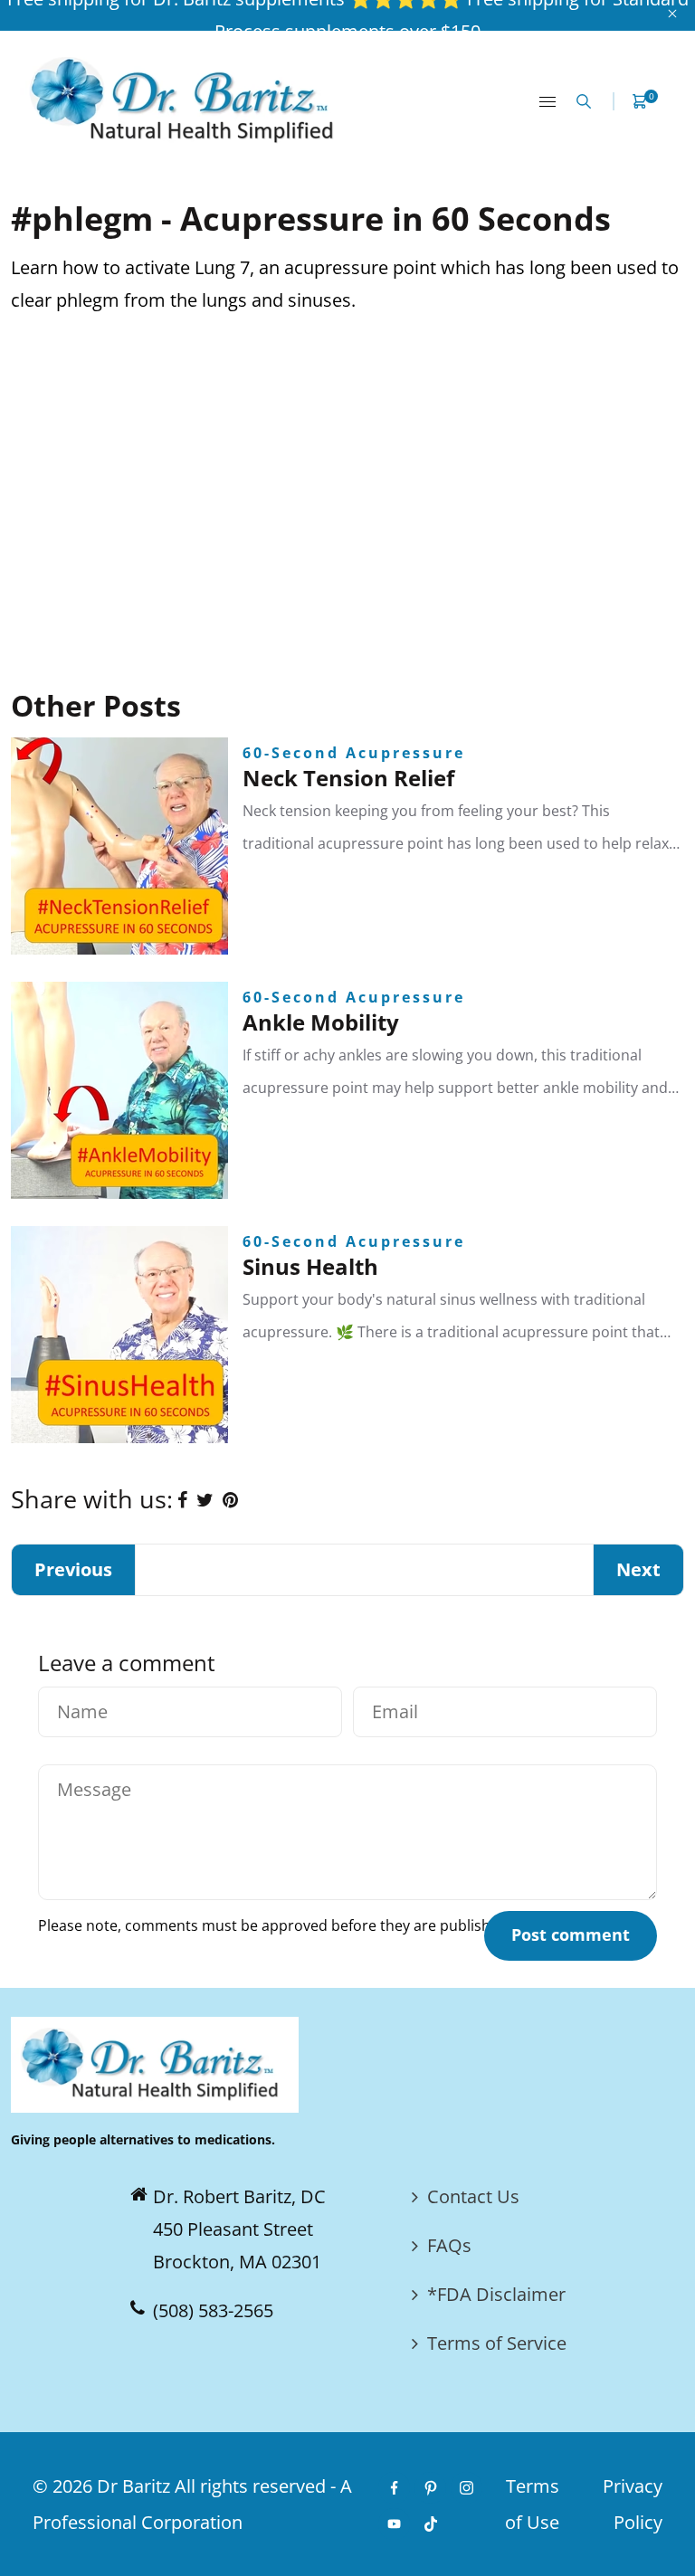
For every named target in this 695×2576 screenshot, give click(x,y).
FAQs (449, 2245)
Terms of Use (532, 2504)
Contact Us (473, 2196)
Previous (73, 1569)
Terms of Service (497, 2343)
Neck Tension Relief (348, 778)
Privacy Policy (633, 2504)
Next (638, 1569)
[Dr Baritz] (188, 99)
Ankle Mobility (321, 1022)
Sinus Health (310, 1266)
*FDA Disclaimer (496, 2294)
